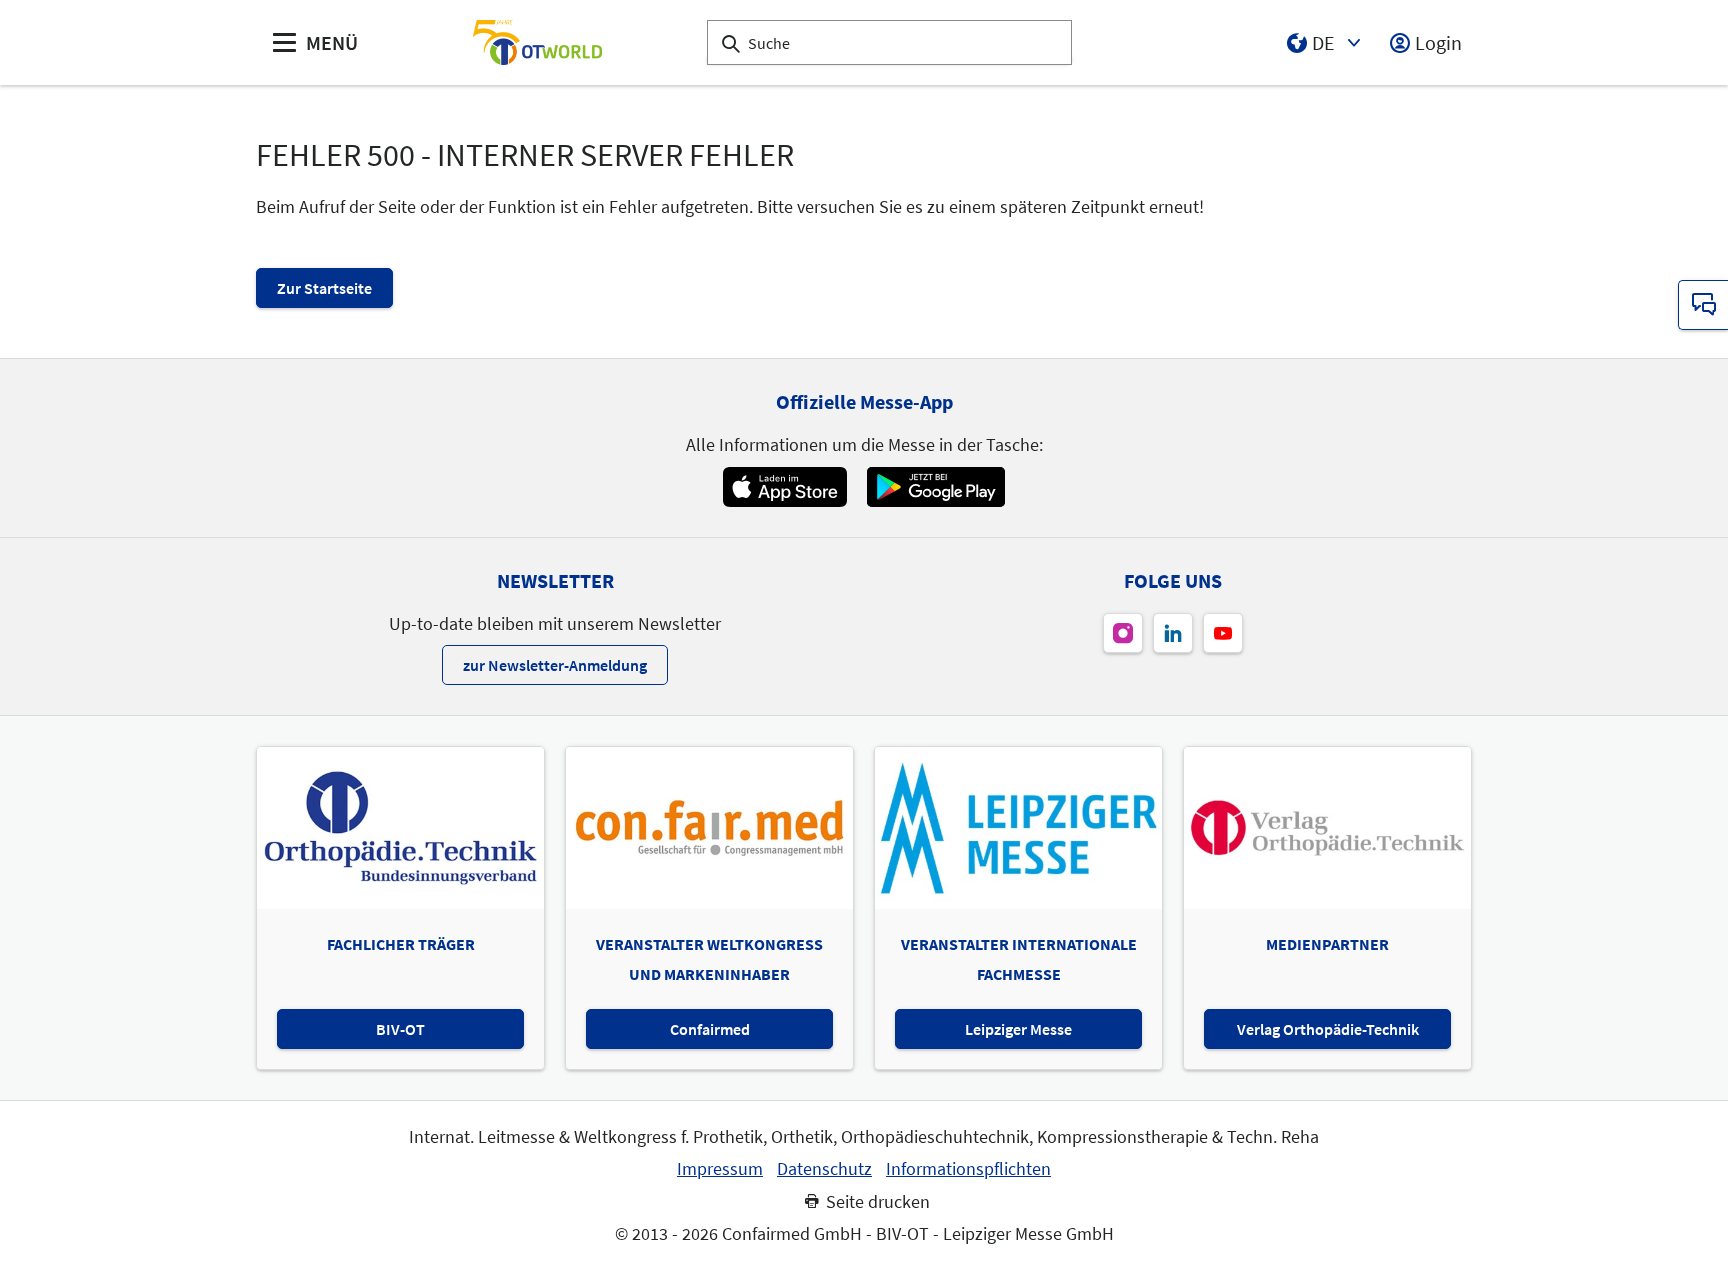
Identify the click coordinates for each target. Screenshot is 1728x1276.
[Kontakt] (1703, 305)
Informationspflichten (968, 1169)
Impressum (720, 1169)
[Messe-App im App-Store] (784, 487)
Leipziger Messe (1018, 1029)
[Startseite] (537, 42)
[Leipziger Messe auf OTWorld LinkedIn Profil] (1173, 633)
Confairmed (710, 1029)
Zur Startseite (324, 288)
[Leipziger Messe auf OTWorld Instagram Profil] (1123, 633)
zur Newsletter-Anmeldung (555, 665)
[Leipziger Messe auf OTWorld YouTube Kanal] (1223, 633)
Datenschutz (824, 1169)
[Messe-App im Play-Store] (936, 487)
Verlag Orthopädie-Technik (1328, 1029)
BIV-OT (400, 1029)
